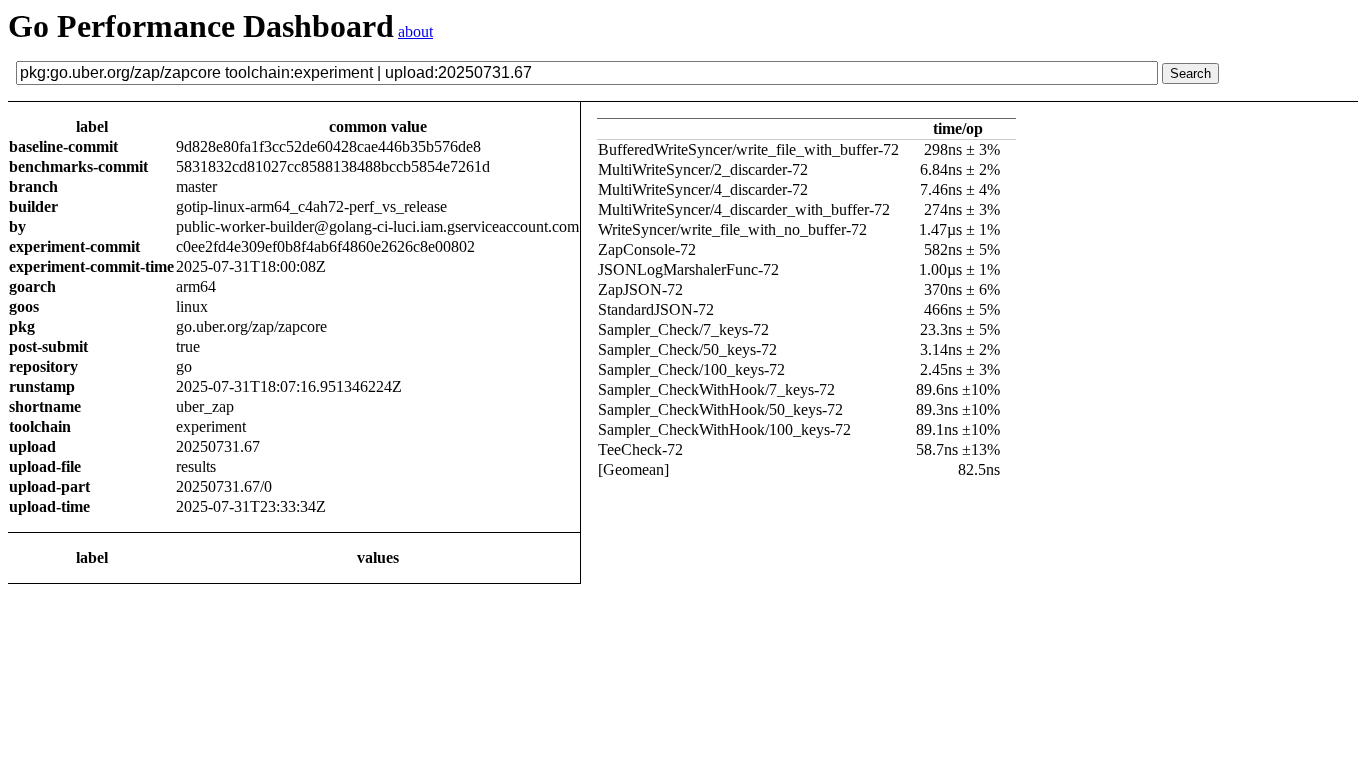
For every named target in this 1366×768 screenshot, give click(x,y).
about (415, 31)
